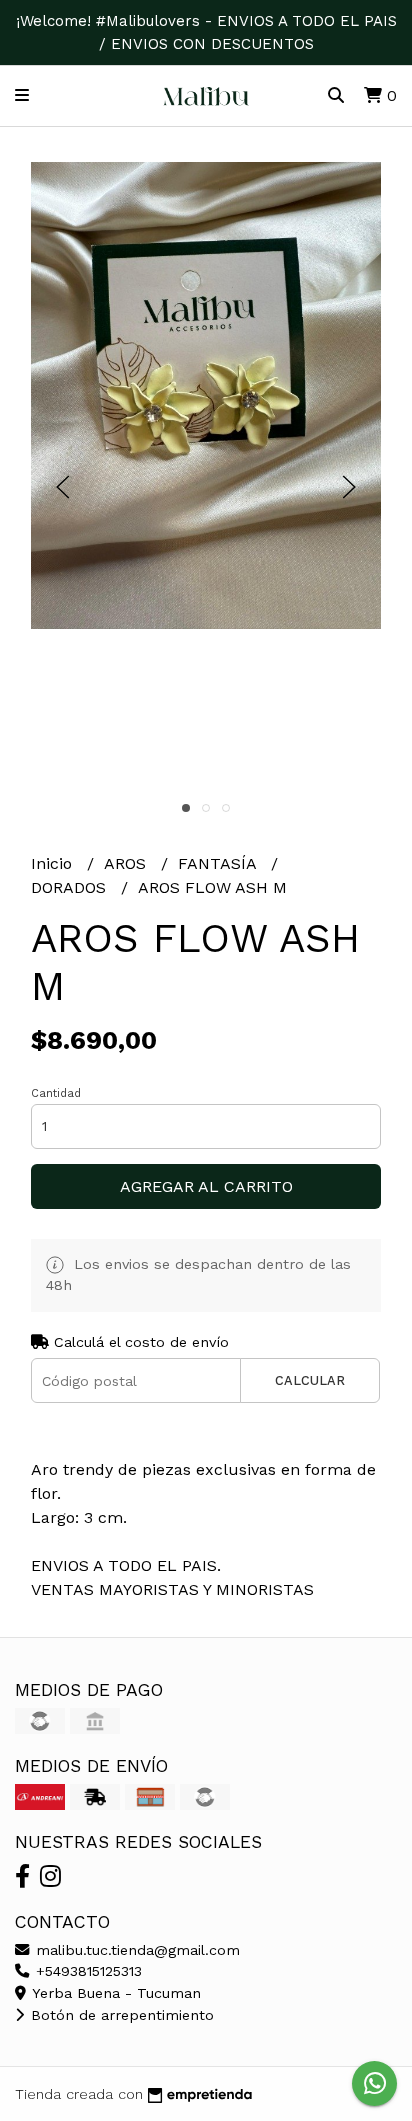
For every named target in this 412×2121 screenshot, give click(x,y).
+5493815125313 (86, 1971)
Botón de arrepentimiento (120, 2015)
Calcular (310, 1380)
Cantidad (56, 1093)
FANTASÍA (219, 863)
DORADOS (71, 887)
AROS (127, 863)
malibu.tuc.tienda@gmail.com (135, 1950)
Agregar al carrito (206, 1186)
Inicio (54, 863)
